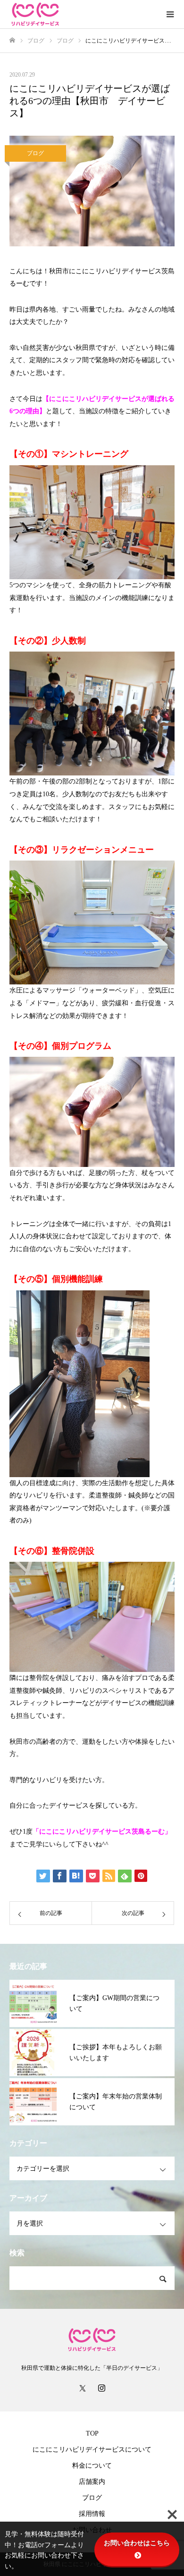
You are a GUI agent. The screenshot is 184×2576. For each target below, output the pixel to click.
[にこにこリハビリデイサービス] (83, 14)
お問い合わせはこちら (137, 2543)
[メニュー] (170, 14)
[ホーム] (12, 40)
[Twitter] (83, 2388)
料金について (92, 2466)
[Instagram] (101, 2388)
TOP (92, 2433)
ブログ (35, 153)
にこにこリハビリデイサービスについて (92, 2450)
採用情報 (92, 2514)
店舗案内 (92, 2482)
